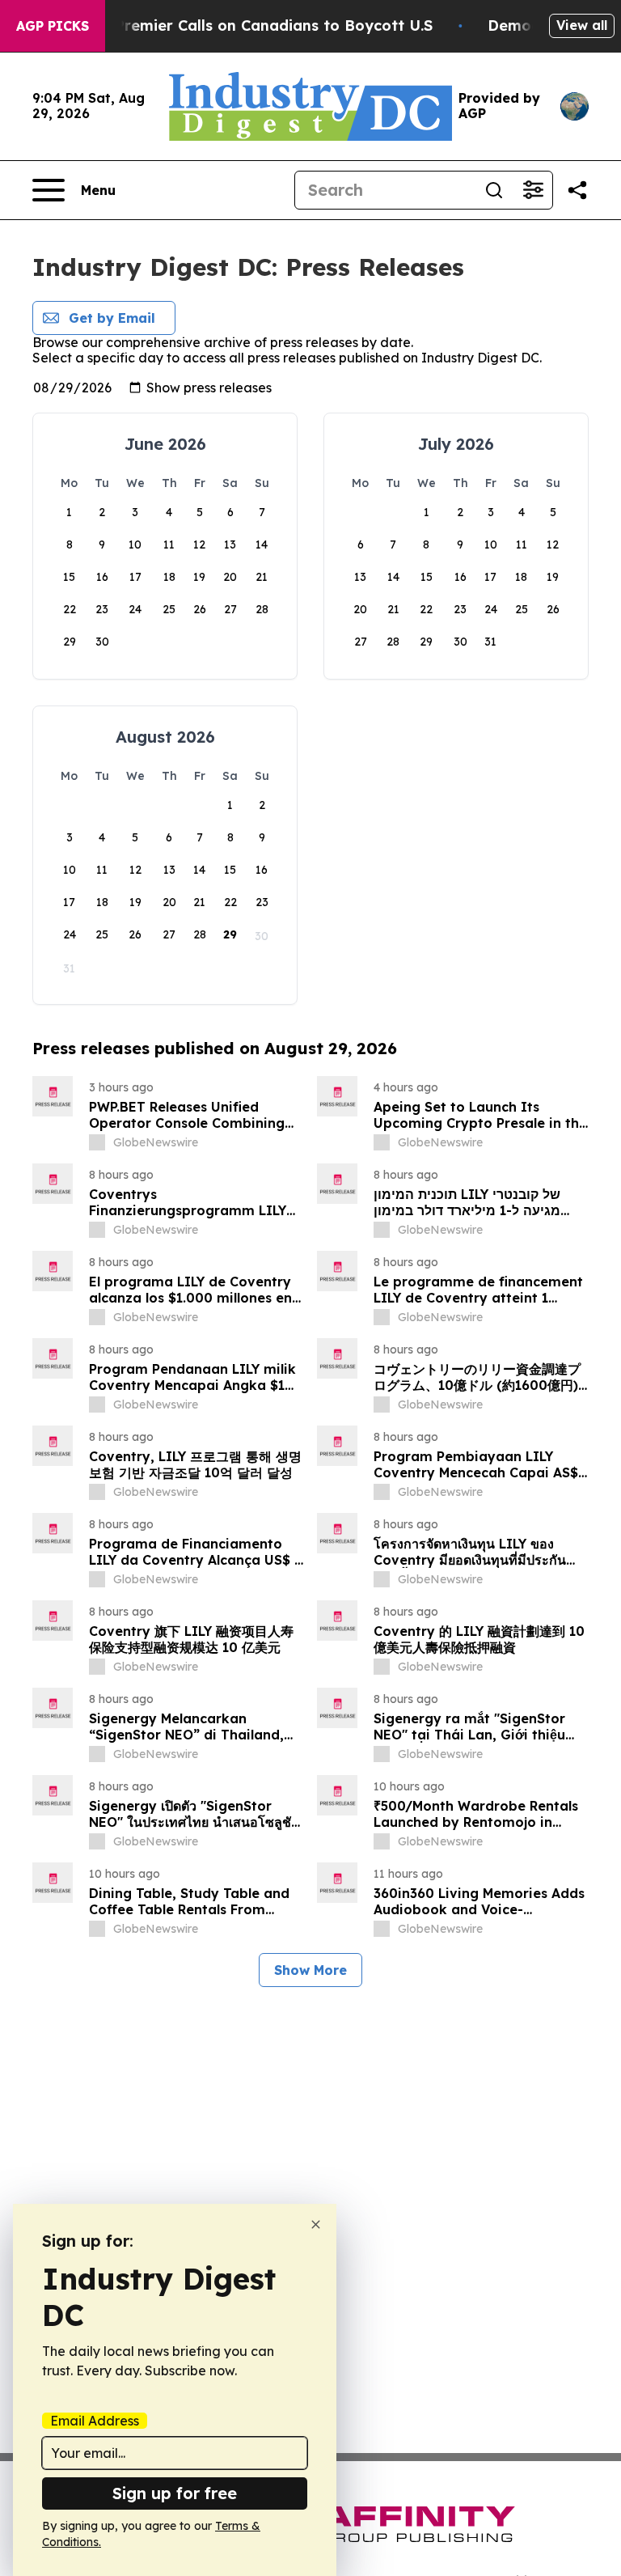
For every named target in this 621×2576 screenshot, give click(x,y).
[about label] (97, 1142)
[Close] (316, 2224)
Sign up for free (175, 2493)
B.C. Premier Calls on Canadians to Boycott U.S (258, 25)
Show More (310, 1970)
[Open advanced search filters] (533, 190)
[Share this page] (577, 190)
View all (582, 25)
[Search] (494, 190)
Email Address (95, 2421)
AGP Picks (53, 26)
